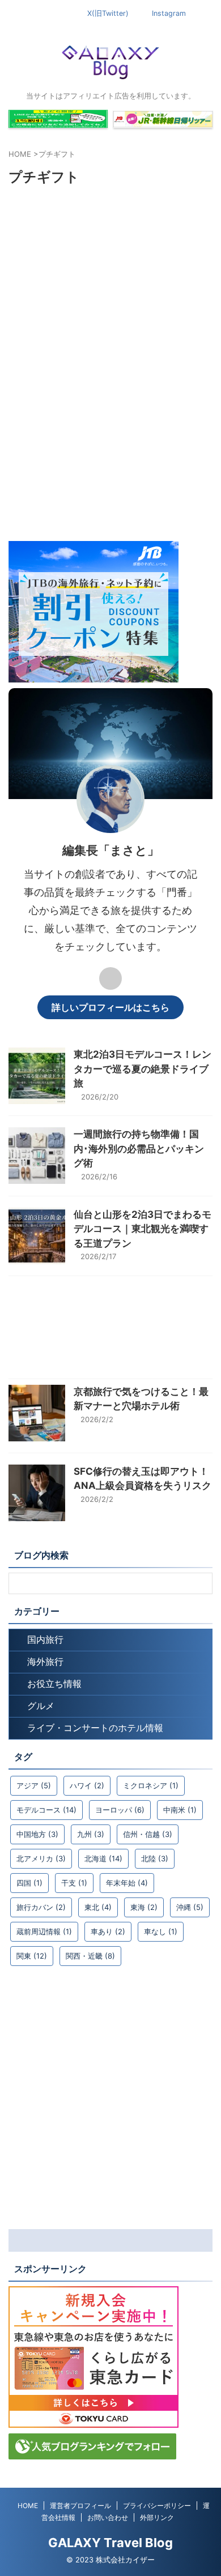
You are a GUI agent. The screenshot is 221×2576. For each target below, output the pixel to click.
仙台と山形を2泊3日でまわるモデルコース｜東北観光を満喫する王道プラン (143, 1229)
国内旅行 (45, 1639)
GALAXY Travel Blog (110, 2543)
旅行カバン (41, 1907)
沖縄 (190, 1907)
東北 (98, 1907)
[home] (110, 978)
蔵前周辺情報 (44, 1931)
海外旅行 (45, 1661)
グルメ (41, 1706)
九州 (91, 1834)
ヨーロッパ (120, 1810)
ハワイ (87, 1785)
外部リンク (157, 2517)
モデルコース (46, 1810)
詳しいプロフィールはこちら (110, 1007)
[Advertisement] (110, 425)
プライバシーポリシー (157, 2506)
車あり (108, 1931)
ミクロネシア (151, 1785)
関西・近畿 (90, 1956)
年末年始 (127, 1883)
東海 (144, 1907)
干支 (74, 1883)
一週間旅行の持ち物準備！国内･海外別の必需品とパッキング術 (139, 1149)
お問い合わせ (108, 2517)
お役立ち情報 (54, 1684)
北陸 (155, 1858)
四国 (29, 1883)
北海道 (103, 1858)
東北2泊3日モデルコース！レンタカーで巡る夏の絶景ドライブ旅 (143, 1069)
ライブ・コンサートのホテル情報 (95, 1728)
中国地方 (37, 1834)
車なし (161, 1931)
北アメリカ (41, 1858)
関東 (32, 1956)
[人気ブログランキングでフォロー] (92, 2454)
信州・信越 (148, 1834)
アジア (34, 1785)
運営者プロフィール (80, 2506)
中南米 (180, 1810)
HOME (28, 2506)
